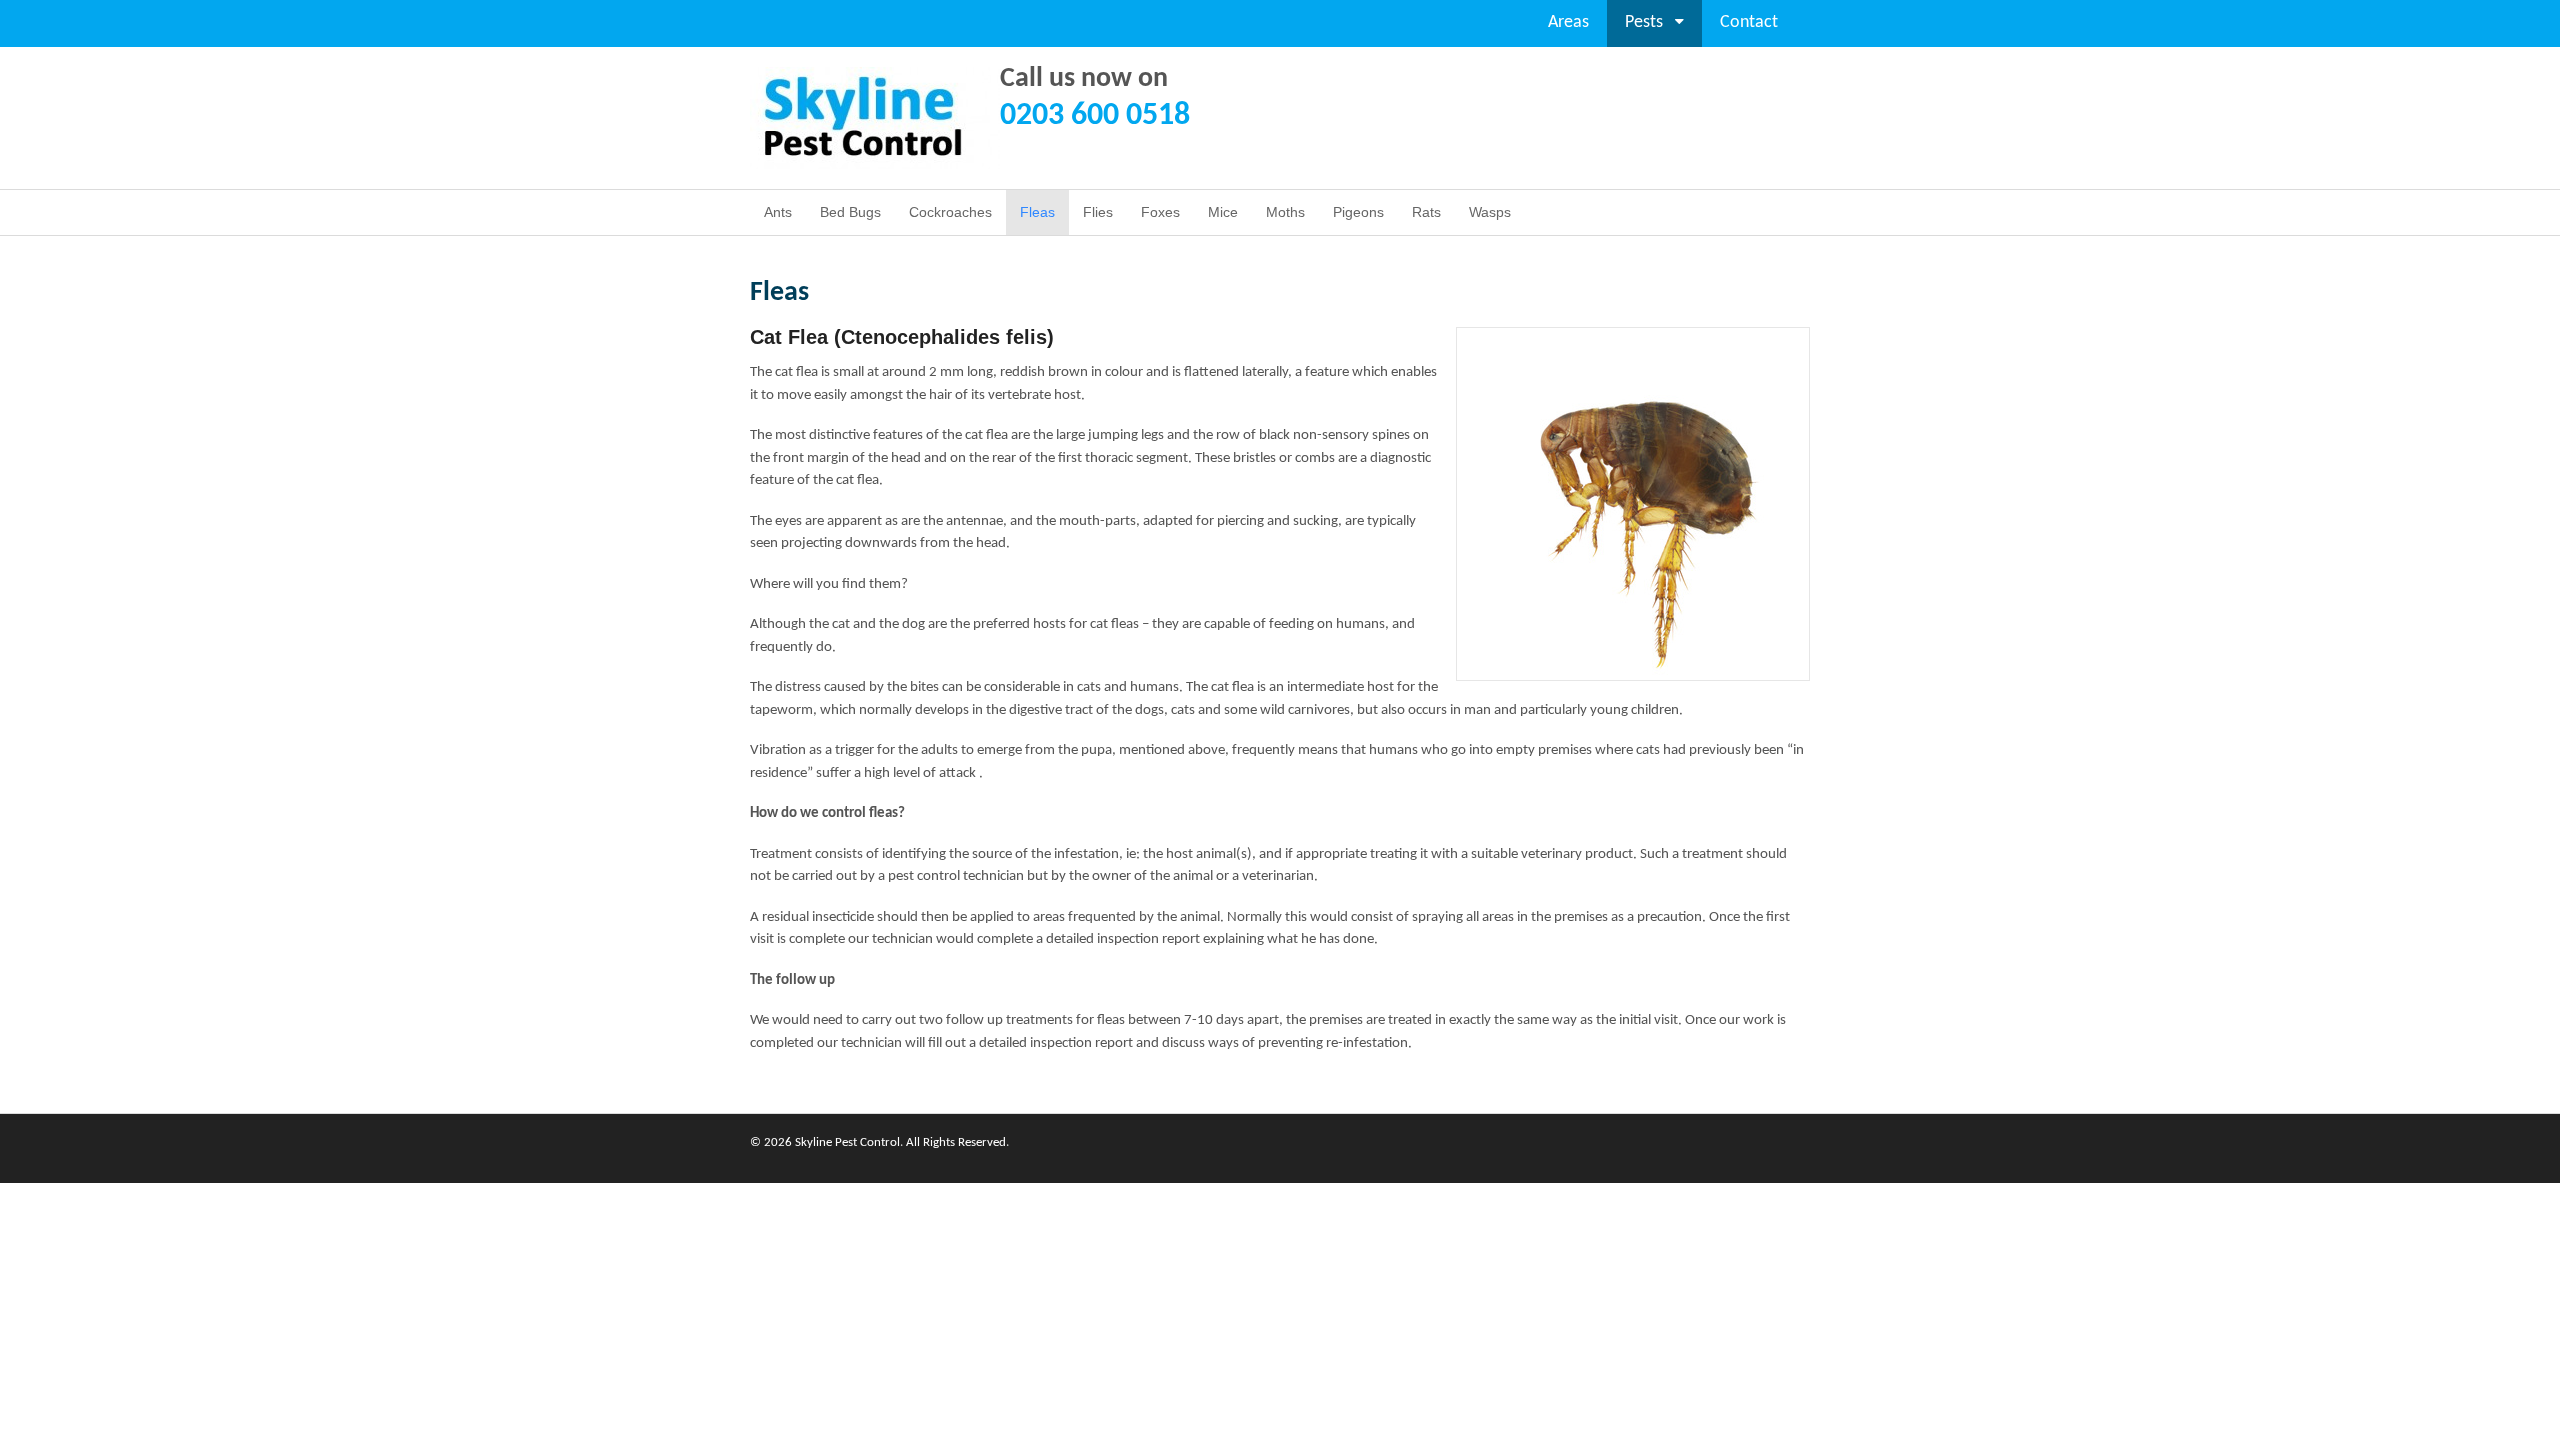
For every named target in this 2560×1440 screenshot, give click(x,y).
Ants (778, 212)
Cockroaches (950, 212)
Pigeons (1358, 212)
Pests (1644, 22)
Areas (1568, 22)
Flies (1098, 212)
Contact (1749, 22)
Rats (1426, 212)
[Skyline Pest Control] (875, 158)
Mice (1223, 212)
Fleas (1037, 212)
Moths (1285, 212)
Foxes (1160, 212)
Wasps (1490, 212)
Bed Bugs (850, 212)
